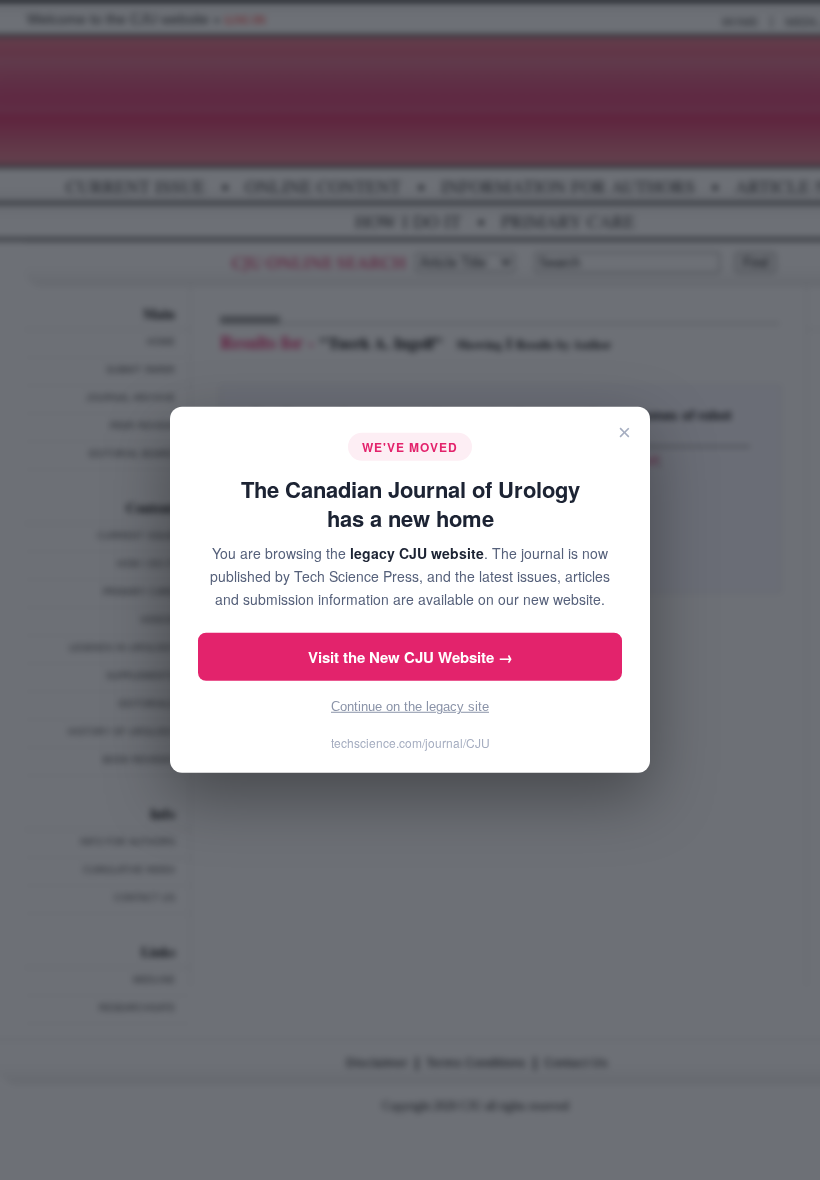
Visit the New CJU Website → (410, 657)
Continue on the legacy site (410, 706)
